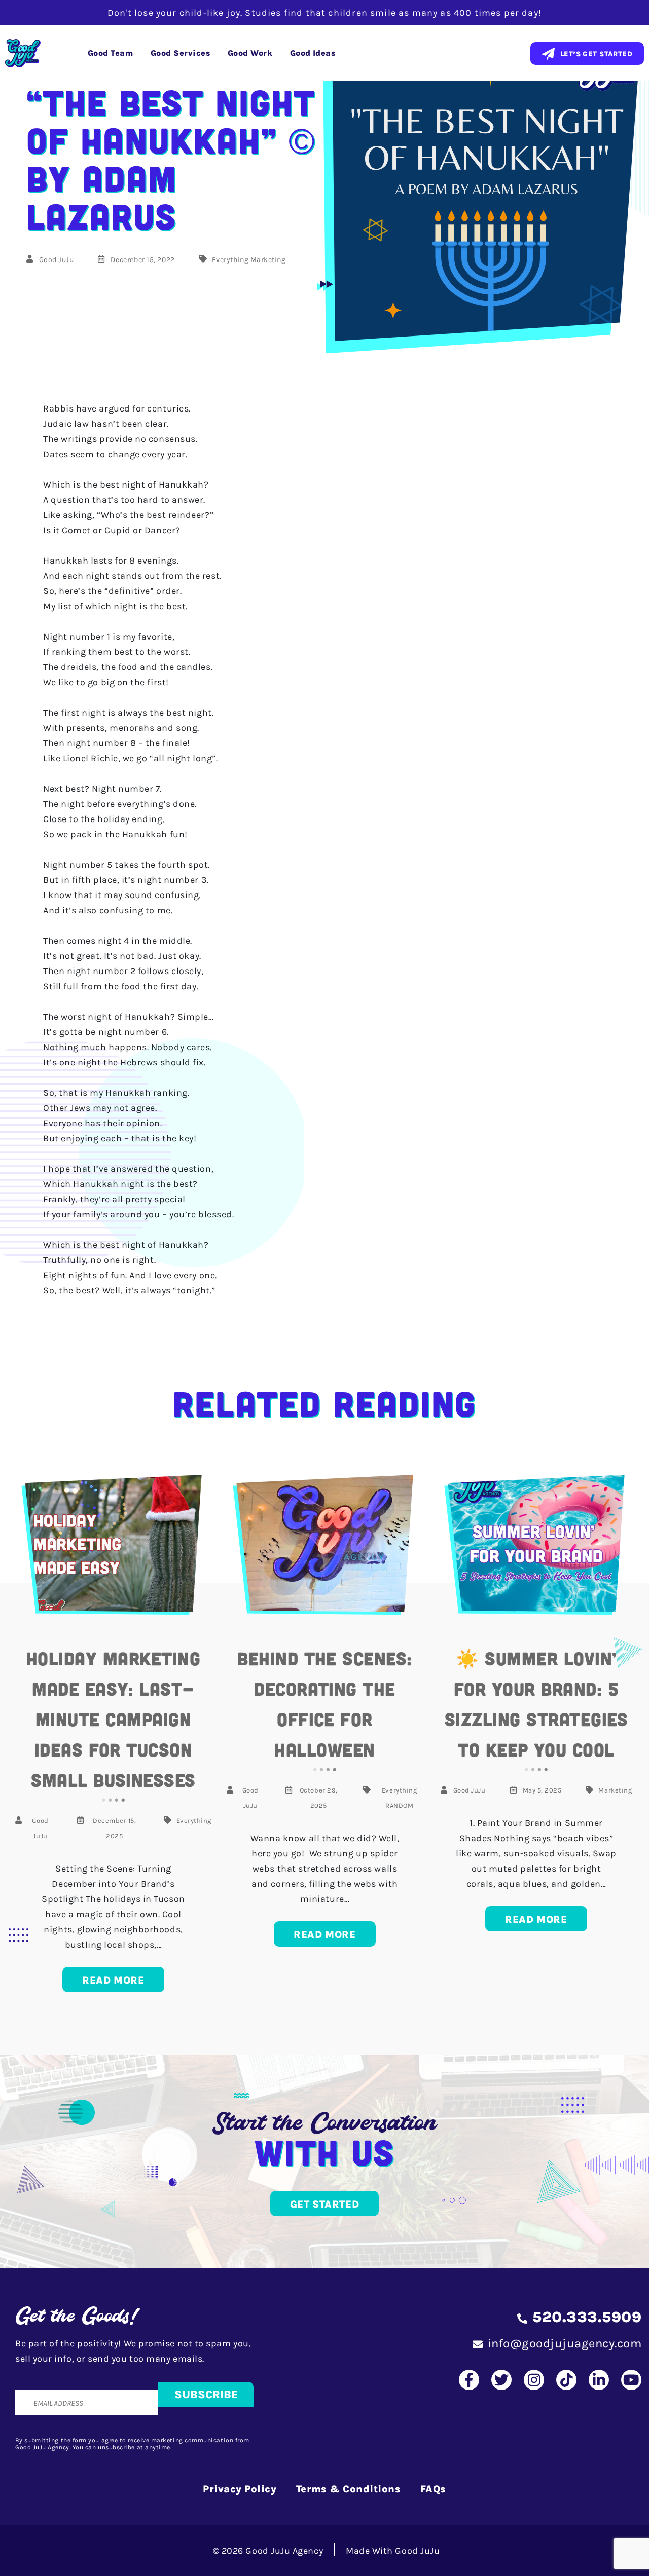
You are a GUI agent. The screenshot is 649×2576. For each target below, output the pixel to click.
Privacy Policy (240, 2489)
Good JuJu (57, 260)
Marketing (268, 260)
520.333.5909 (587, 2317)
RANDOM (399, 1805)
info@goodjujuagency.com (565, 2343)
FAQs (433, 2489)
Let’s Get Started (596, 54)
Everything (230, 260)
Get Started (325, 2204)
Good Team (110, 53)
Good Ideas (313, 53)
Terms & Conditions (349, 2489)
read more (113, 1980)
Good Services (180, 53)
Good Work (250, 53)
